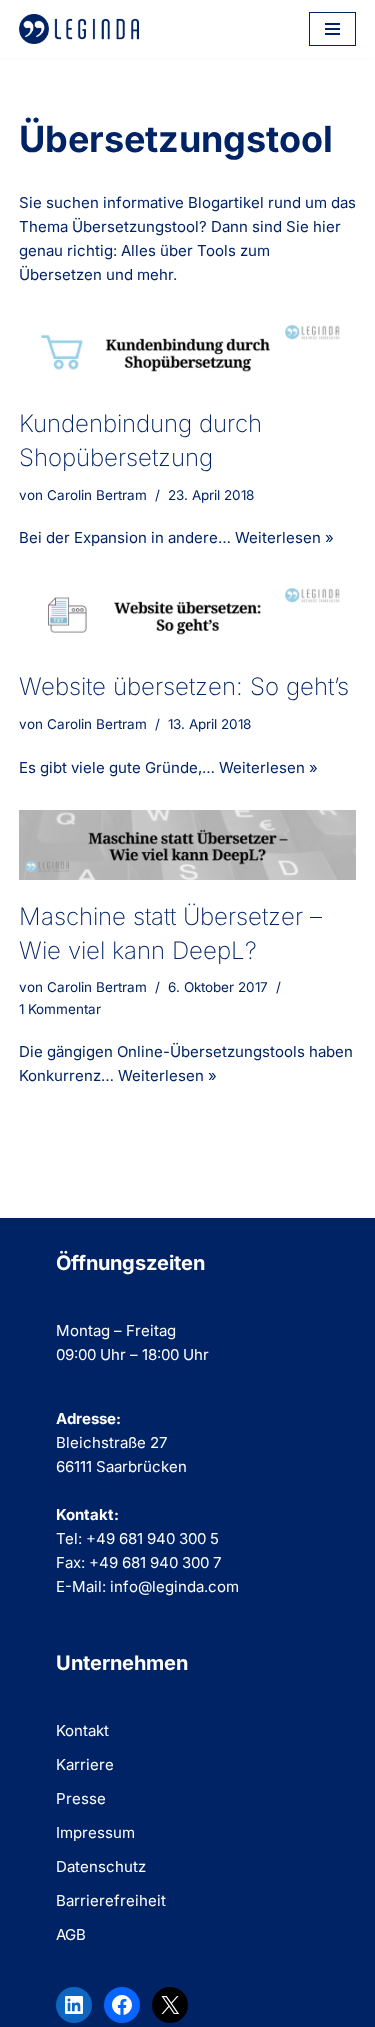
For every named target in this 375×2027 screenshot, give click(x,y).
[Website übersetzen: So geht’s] (188, 615)
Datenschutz (101, 1866)
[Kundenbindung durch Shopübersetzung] (188, 352)
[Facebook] (122, 2005)
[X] (170, 2005)
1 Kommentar (60, 1009)
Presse (81, 1798)
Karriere (85, 1764)
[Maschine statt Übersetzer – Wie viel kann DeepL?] (188, 845)
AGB (71, 1934)
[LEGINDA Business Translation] (79, 29)
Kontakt (82, 1730)
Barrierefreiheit (111, 1900)
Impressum (95, 1832)
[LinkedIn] (74, 2005)
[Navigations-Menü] (332, 29)
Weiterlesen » (284, 537)
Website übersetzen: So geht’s (184, 686)
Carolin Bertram (97, 495)
